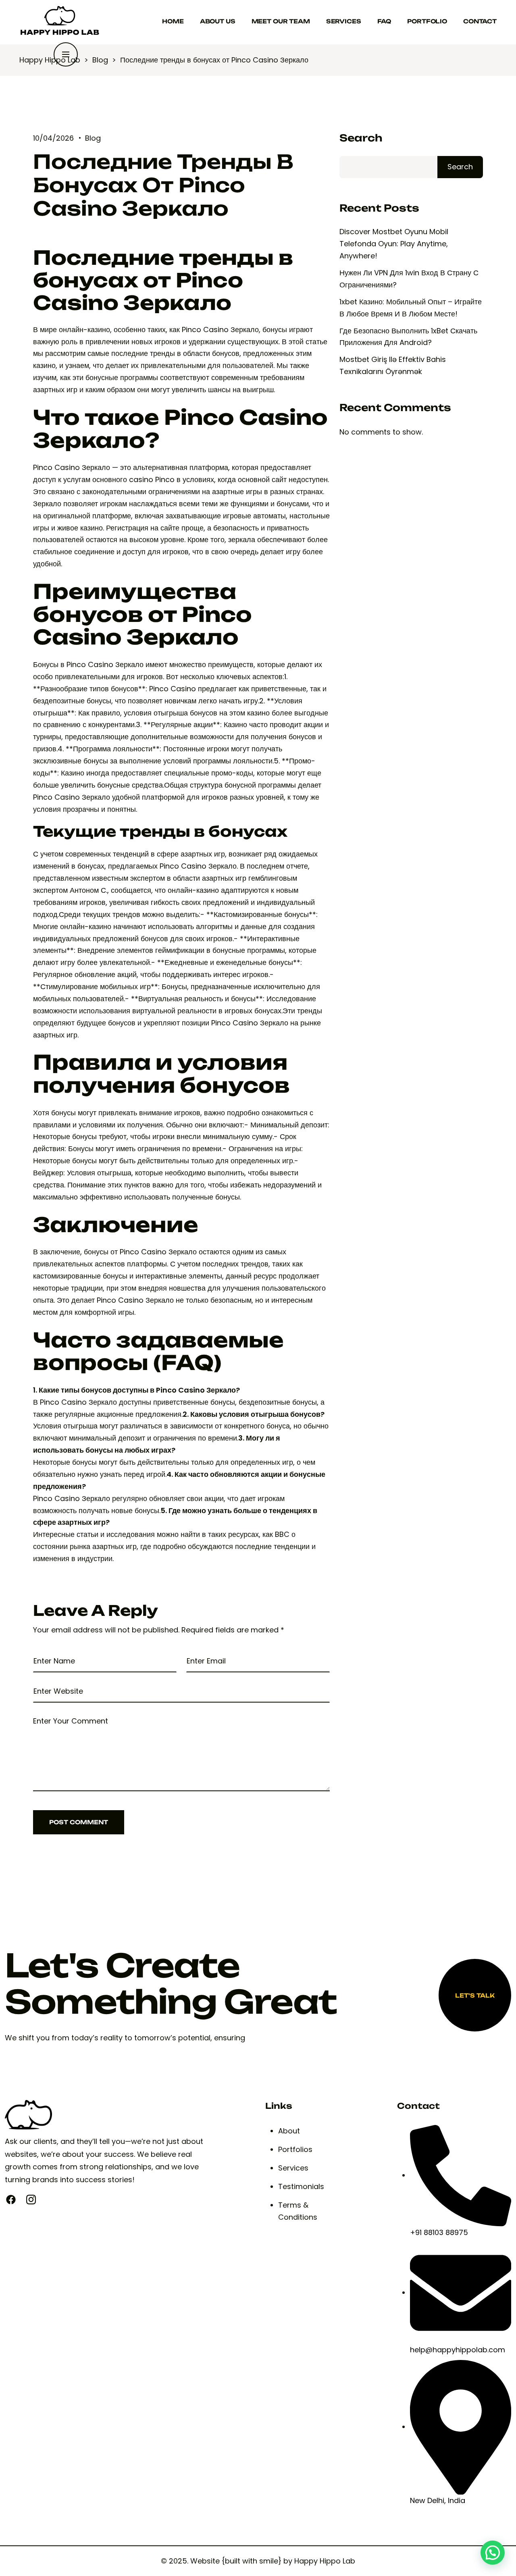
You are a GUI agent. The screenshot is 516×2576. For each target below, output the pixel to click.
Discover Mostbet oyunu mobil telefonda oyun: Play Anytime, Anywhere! (394, 244)
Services (344, 21)
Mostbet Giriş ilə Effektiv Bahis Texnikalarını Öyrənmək (393, 365)
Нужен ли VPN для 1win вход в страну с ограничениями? (409, 279)
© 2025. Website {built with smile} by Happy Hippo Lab (258, 2561)
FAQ (384, 21)
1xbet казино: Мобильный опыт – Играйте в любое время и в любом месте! (411, 308)
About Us (218, 21)
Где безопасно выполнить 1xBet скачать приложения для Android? (408, 337)
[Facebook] (11, 2200)
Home (173, 21)
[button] (493, 2553)
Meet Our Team (281, 21)
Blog (93, 138)
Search (361, 138)
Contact (480, 21)
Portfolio (427, 21)
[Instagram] (31, 2200)
